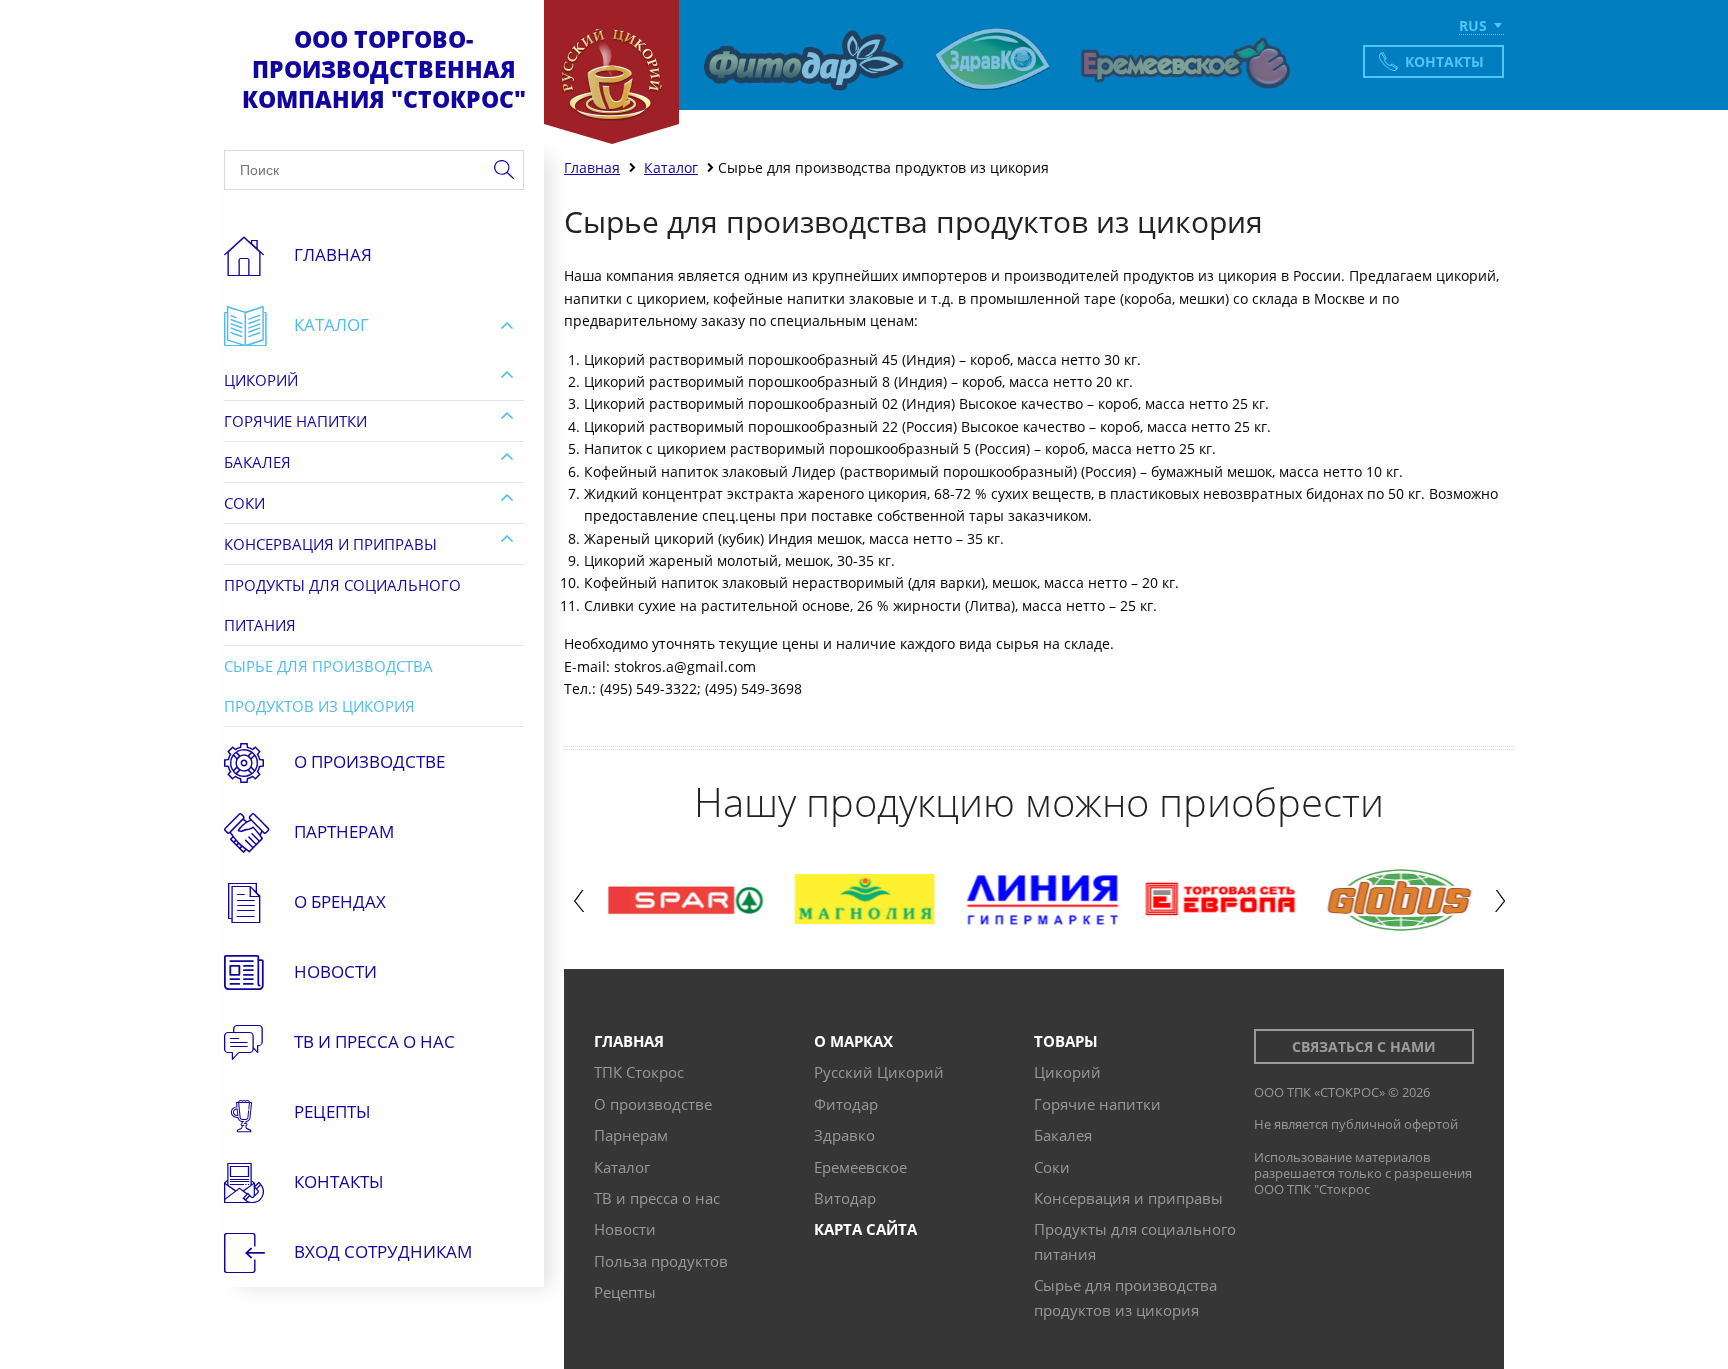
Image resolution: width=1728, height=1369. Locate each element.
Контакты (1444, 61)
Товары (1066, 1041)
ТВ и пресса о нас (657, 1198)
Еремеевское (860, 1167)
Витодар (845, 1198)
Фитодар (846, 1104)
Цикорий (261, 380)
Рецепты (332, 1111)
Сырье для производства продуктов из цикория (328, 686)
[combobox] (1481, 27)
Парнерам (631, 1135)
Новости (335, 971)
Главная (333, 254)
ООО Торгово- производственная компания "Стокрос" (384, 69)
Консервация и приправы (330, 544)
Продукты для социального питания (342, 605)
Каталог (331, 324)
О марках (853, 1041)
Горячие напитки (295, 421)
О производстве (369, 761)
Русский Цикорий (879, 1072)
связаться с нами (1364, 1046)
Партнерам (344, 831)
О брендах (340, 901)
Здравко (844, 1135)
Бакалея (257, 462)
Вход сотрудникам (383, 1251)
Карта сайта (865, 1229)
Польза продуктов (661, 1261)
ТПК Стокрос (639, 1072)
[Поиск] (504, 170)
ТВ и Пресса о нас (374, 1041)
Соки (244, 503)
